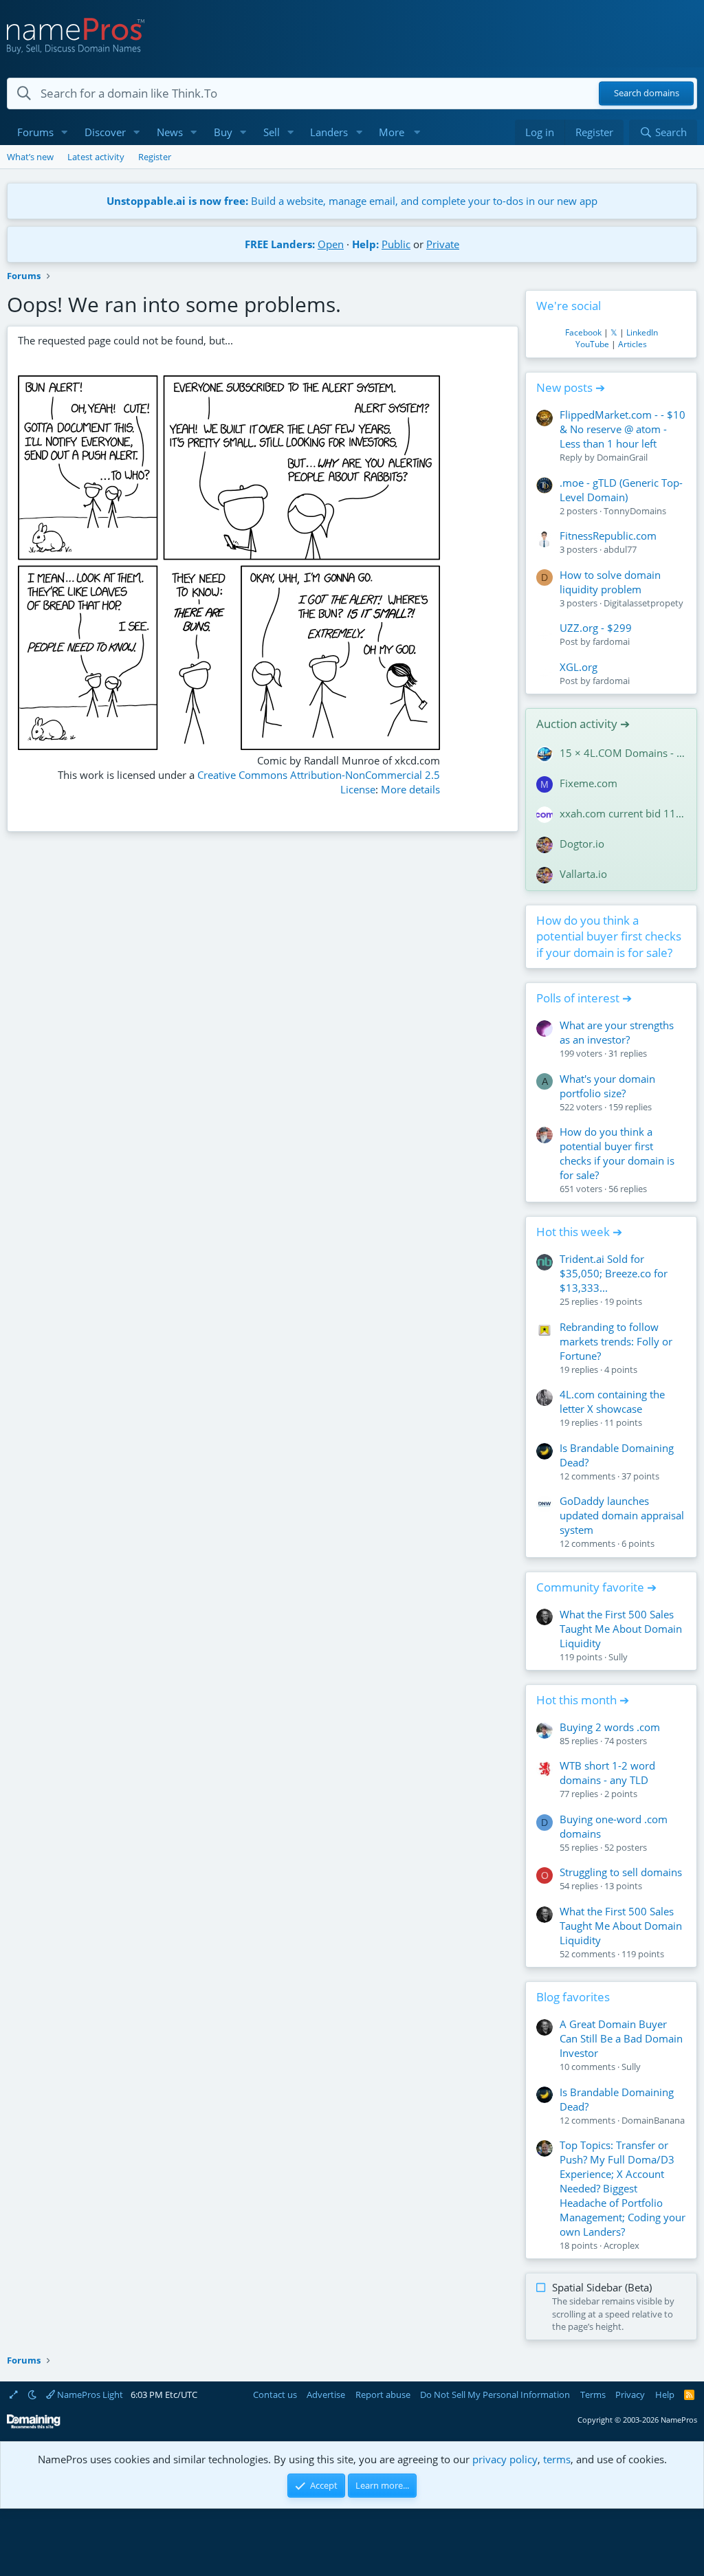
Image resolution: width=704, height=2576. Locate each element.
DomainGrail (622, 457)
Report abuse (383, 2395)
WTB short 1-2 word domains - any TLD (607, 1773)
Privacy (630, 2395)
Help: (365, 244)
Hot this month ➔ (583, 1700)
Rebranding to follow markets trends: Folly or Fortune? (616, 1341)
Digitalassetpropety (643, 603)
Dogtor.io (582, 844)
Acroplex (621, 2245)
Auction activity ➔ (583, 724)
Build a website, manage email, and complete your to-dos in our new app (352, 201)
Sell (272, 132)
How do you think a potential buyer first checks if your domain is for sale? (609, 937)
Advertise (326, 2395)
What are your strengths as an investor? (617, 1032)
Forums (35, 132)
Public (396, 244)
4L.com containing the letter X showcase (612, 1401)
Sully (618, 1657)
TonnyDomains (635, 511)
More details (410, 789)
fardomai (611, 641)
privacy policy (505, 2459)
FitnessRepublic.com (608, 536)
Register (155, 157)
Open (331, 244)
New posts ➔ (571, 387)
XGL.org (579, 667)
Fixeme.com (588, 783)
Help (665, 2395)
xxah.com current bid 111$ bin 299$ (623, 813)
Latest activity (96, 157)
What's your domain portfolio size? (607, 1086)
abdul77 (620, 549)
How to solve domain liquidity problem (610, 582)
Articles (632, 344)
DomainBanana (653, 2120)
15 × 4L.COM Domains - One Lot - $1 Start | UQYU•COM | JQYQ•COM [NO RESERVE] (623, 753)
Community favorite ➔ (596, 1587)
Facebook (583, 332)
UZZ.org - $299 (596, 628)
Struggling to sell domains (621, 1872)
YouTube (592, 344)
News (170, 132)
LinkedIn (642, 332)
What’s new (30, 157)
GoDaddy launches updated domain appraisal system (622, 1515)
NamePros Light (89, 2395)
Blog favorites (573, 1997)
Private (443, 244)
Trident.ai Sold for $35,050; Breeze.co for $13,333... (614, 1273)
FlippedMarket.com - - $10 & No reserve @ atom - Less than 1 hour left (623, 429)
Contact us (275, 2395)
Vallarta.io (583, 874)
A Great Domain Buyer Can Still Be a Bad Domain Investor (621, 2038)
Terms (593, 2395)
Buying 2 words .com (610, 1727)
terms (557, 2459)
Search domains (647, 93)
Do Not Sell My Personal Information (495, 2395)
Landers (329, 132)
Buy (223, 132)
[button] (65, 132)
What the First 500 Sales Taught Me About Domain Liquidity (621, 1629)
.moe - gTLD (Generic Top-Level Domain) (621, 490)
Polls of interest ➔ (584, 998)
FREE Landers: (280, 244)
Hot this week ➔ (579, 1232)
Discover (105, 132)
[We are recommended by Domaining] (34, 2426)
